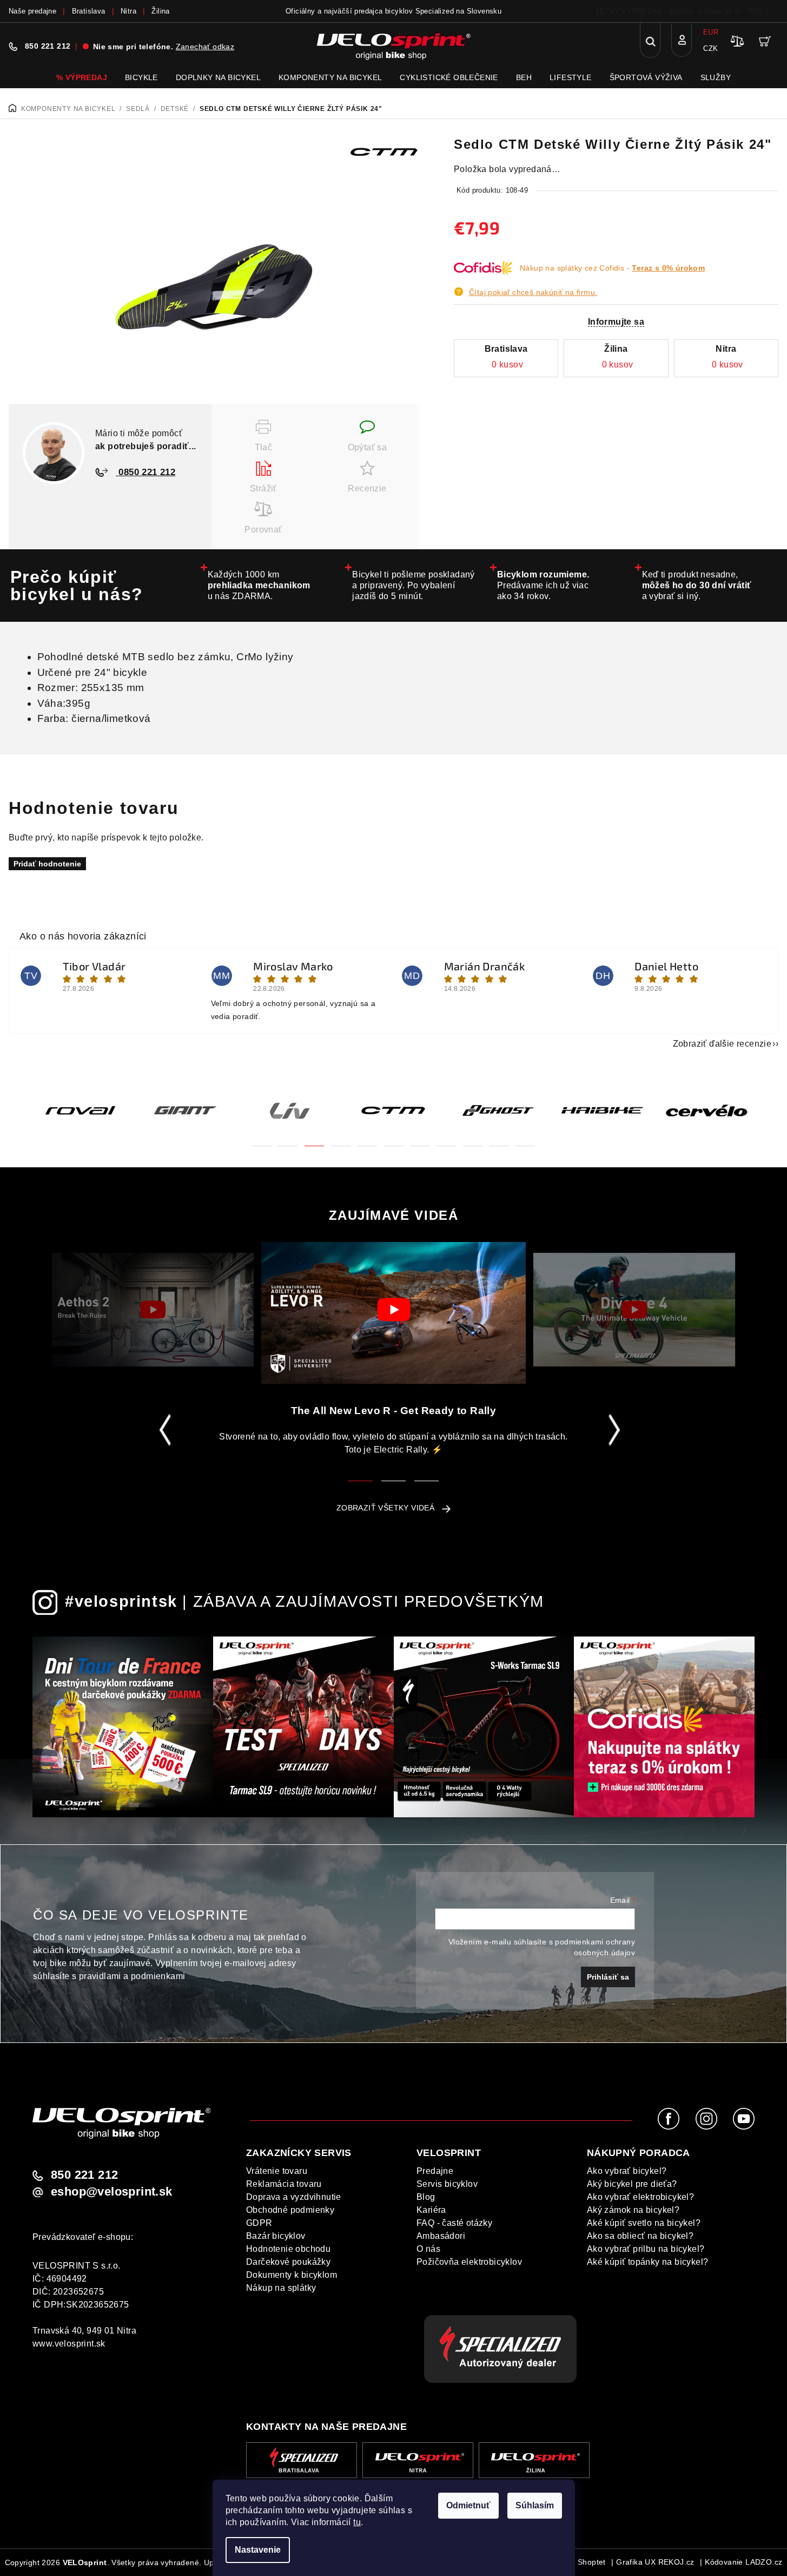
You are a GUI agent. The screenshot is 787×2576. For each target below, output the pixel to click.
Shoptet (592, 2562)
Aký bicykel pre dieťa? (632, 2184)
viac (771, 11)
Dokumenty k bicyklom (292, 2275)
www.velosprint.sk (69, 2344)
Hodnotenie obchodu (288, 2249)
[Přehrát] (153, 1310)
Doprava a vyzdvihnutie (294, 2197)
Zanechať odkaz (205, 47)
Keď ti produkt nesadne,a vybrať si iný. (697, 585)
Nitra (128, 11)
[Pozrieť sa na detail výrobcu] (384, 151)
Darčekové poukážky (288, 2262)
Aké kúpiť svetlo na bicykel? (644, 2223)
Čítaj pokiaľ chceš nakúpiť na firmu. (533, 292)
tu (357, 2522)
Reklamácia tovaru (284, 2184)
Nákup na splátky (281, 2288)
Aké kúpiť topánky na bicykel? (648, 2262)
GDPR (259, 2223)
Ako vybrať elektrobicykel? (640, 2197)
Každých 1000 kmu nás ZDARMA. (259, 585)
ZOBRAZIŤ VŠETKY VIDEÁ (385, 1508)
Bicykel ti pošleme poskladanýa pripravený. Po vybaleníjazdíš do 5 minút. (414, 585)
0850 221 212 (146, 472)
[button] (262, 1139)
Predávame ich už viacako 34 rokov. (543, 585)
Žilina (160, 11)
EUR (711, 32)
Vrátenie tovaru (277, 2171)
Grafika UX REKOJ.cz (655, 2562)
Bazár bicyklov (276, 2236)
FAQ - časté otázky (454, 2223)
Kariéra (431, 2210)
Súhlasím (535, 2505)
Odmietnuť (468, 2505)
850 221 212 (48, 46)
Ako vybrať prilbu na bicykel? (646, 2249)
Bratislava (89, 11)
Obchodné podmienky (290, 2210)
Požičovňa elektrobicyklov (469, 2262)
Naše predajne (32, 11)
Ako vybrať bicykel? (627, 2171)
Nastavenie (258, 2550)
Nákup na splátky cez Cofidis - (612, 268)
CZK (710, 48)
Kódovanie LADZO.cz (743, 2562)
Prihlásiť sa (608, 1977)
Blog (426, 2197)
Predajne (435, 2171)
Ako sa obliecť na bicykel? (640, 2236)
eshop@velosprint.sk (112, 2192)
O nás (428, 2249)
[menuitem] (82, 77)
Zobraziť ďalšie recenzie (722, 1044)
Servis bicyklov (447, 2184)
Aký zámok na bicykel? (633, 2210)
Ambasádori (441, 2236)
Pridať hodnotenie (47, 864)
